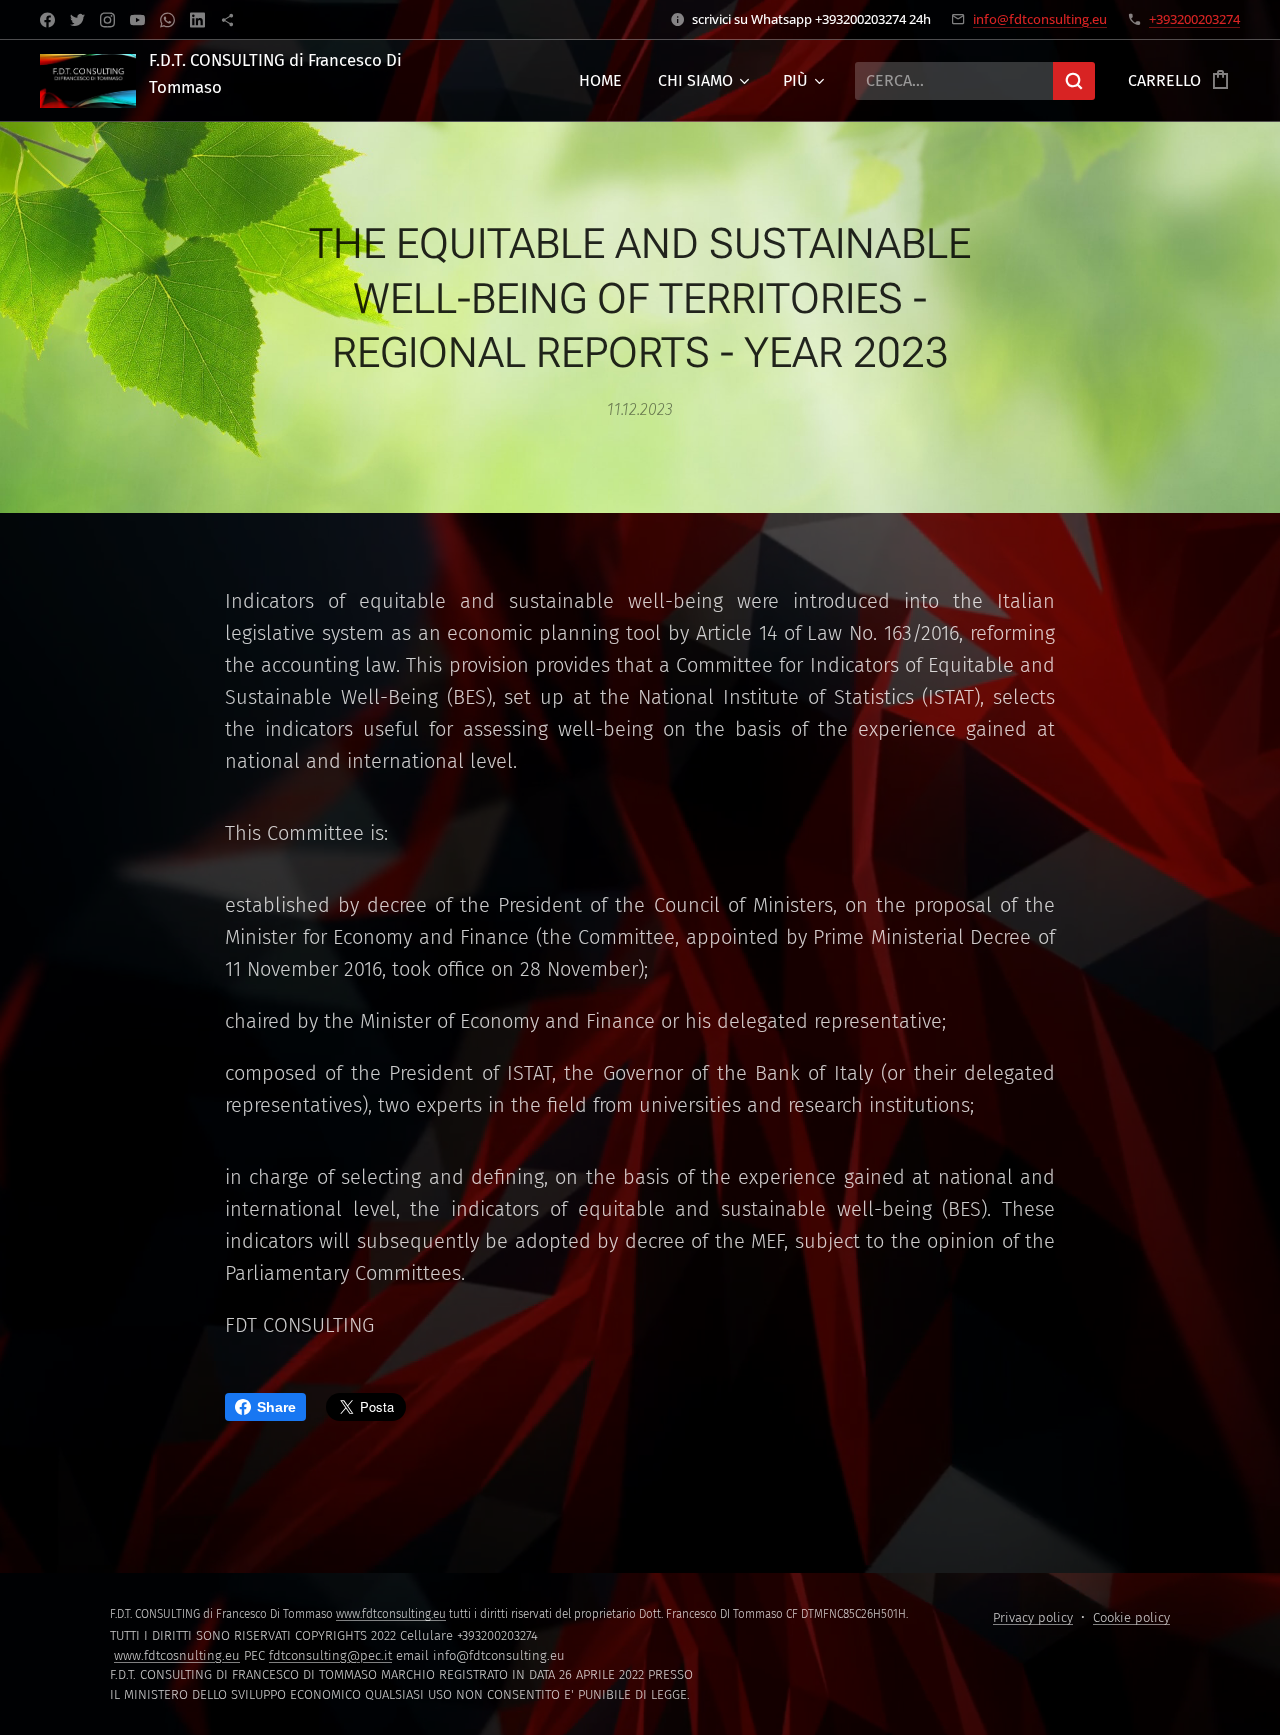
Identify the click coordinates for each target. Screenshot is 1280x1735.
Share (276, 1407)
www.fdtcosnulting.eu (177, 1655)
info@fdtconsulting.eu (1040, 19)
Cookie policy (1131, 1617)
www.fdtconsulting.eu (391, 1614)
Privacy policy (1033, 1617)
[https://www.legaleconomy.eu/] (227, 20)
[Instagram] (107, 20)
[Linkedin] (197, 20)
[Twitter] (77, 20)
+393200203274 (1194, 19)
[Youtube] (137, 20)
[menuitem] (600, 81)
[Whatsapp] (167, 20)
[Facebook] (47, 20)
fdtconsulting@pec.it (330, 1655)
